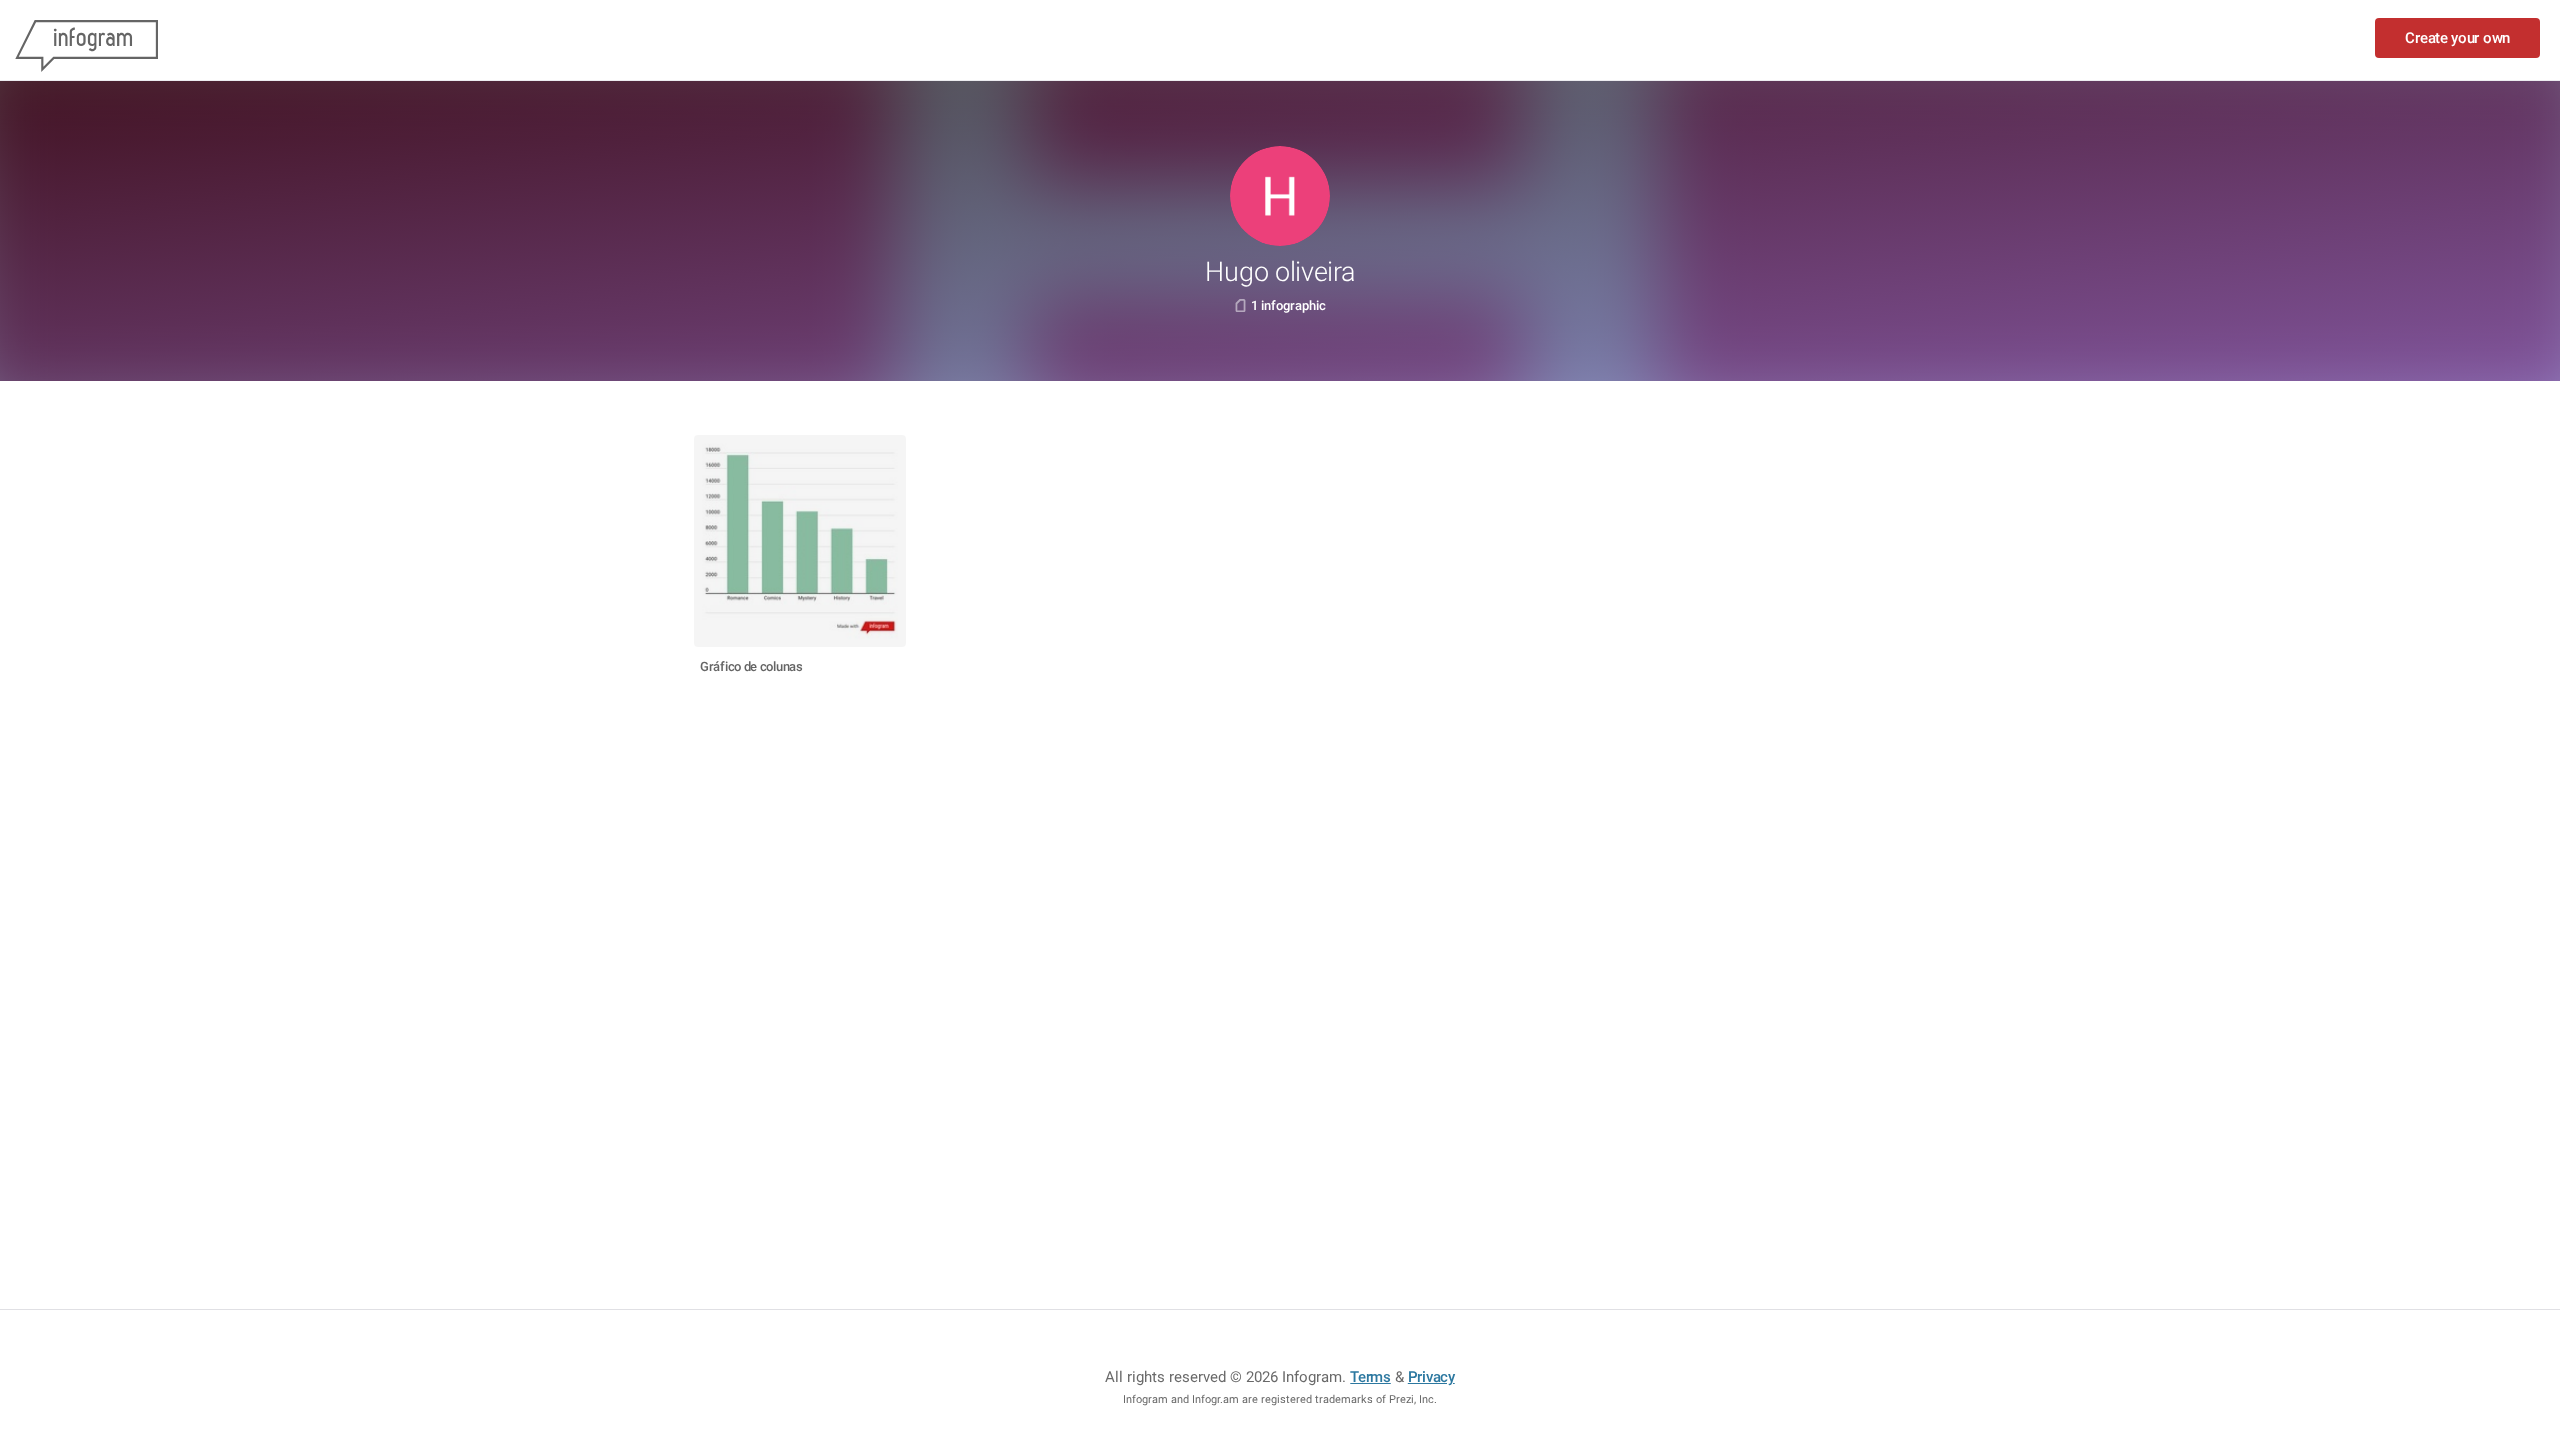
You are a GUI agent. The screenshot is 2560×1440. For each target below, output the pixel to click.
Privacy (1431, 1377)
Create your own (2457, 38)
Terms (1370, 1377)
